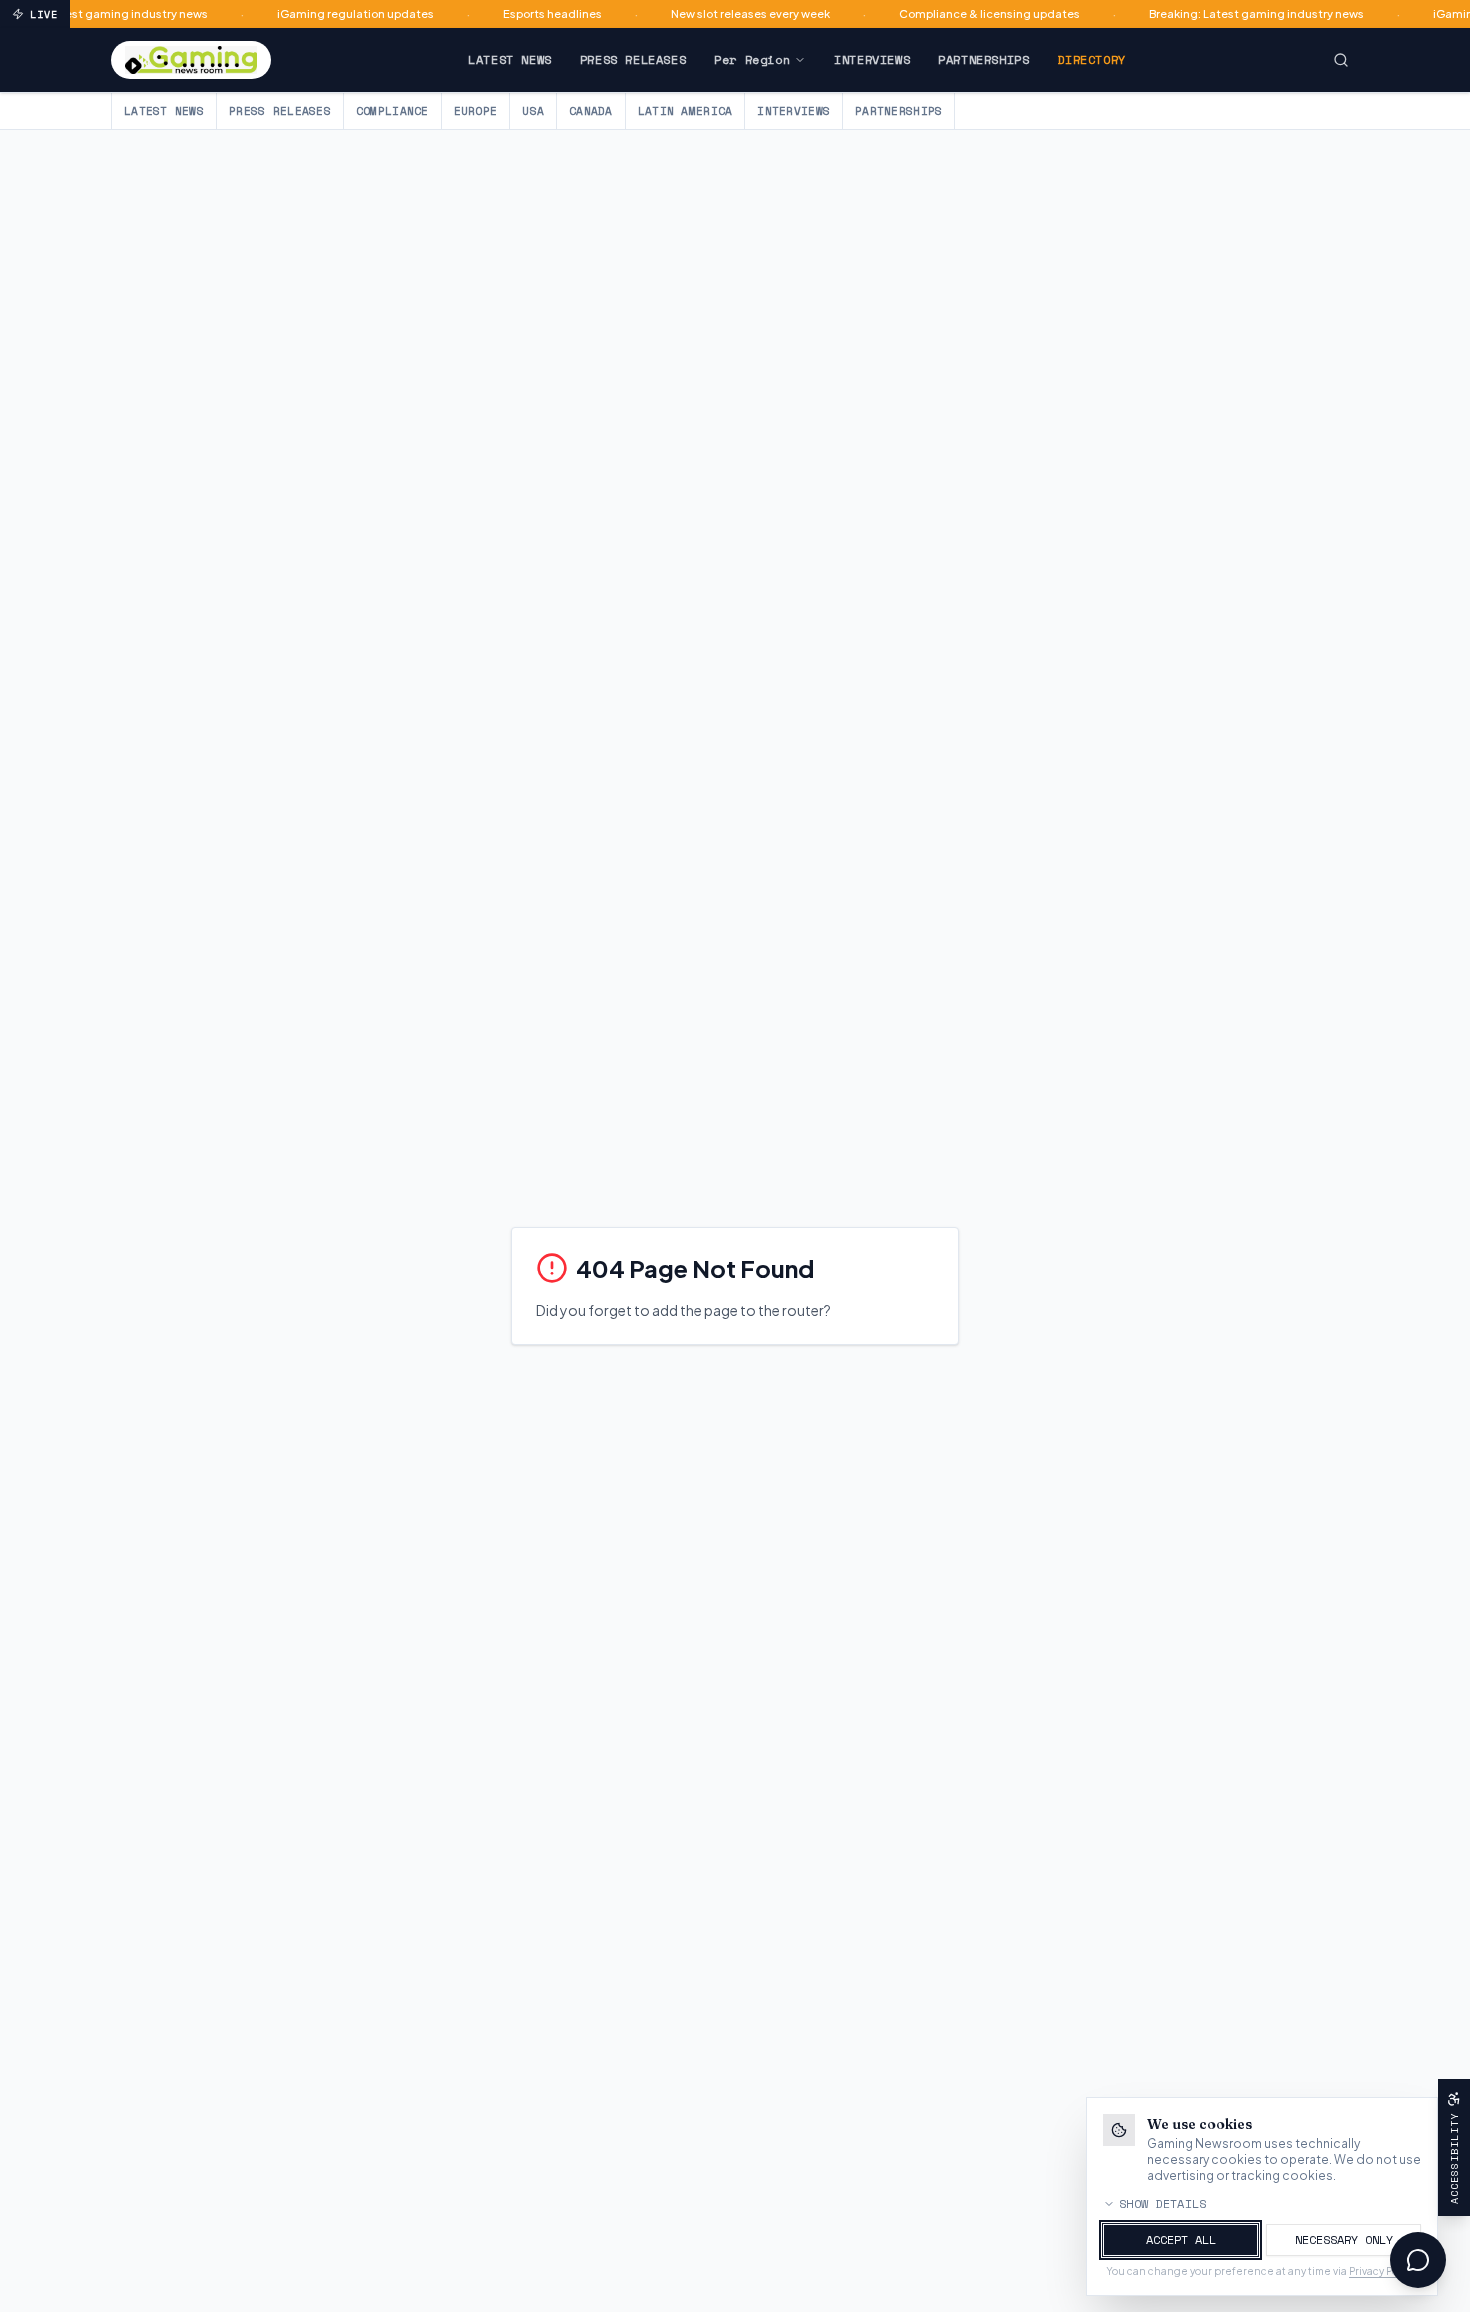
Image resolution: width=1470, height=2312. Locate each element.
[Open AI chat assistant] (1418, 2260)
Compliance (392, 111)
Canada (591, 111)
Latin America (685, 111)
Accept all (1181, 2239)
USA (533, 111)
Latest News (510, 59)
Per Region (752, 59)
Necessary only (1344, 2239)
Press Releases (633, 59)
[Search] (1341, 60)
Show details (1163, 2204)
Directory (1091, 59)
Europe (476, 111)
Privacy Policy (1382, 2271)
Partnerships (983, 59)
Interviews (872, 59)
